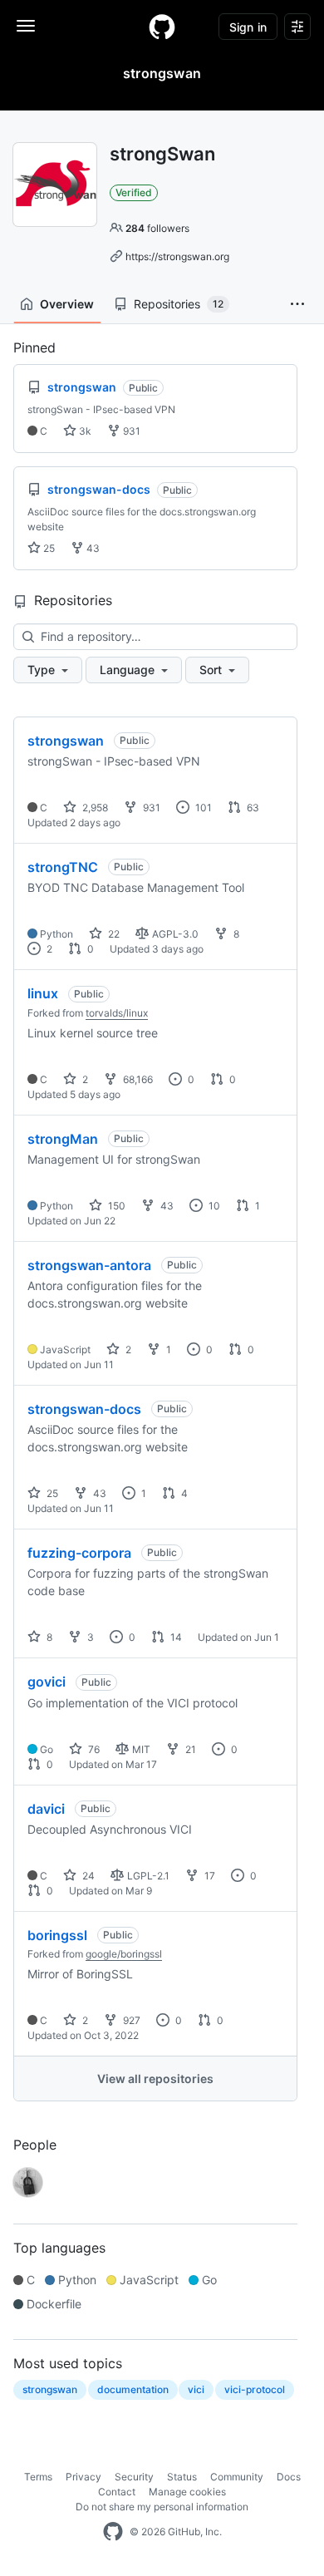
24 (87, 1876)
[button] (297, 304)
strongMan (63, 1139)
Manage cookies (187, 2492)
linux (43, 993)
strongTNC (63, 867)
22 (113, 934)
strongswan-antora (89, 1265)
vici (196, 2389)
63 (252, 808)
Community (237, 2477)
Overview (67, 304)
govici (47, 1682)
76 (93, 1749)
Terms (38, 2477)
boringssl (57, 1935)
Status (182, 2477)
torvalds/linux (117, 1013)
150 (115, 1206)
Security (134, 2477)
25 (48, 548)
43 (92, 548)
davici (46, 1809)
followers (157, 228)
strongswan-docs (84, 1409)
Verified (134, 192)
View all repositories (155, 2079)
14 (175, 1637)
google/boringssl (124, 1954)
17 (209, 1876)
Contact (117, 2492)
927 (130, 2020)
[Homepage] (162, 27)
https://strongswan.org (177, 256)
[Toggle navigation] (26, 26)
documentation (133, 2389)
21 (189, 1749)
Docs (289, 2477)
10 (213, 1206)
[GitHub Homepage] (113, 2532)
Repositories (179, 304)
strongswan (66, 741)
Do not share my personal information (162, 2507)
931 (130, 431)
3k (84, 431)
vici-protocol (255, 2389)
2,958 (94, 808)
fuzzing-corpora (79, 1553)
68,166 (137, 1079)
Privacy (83, 2477)
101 (202, 808)
